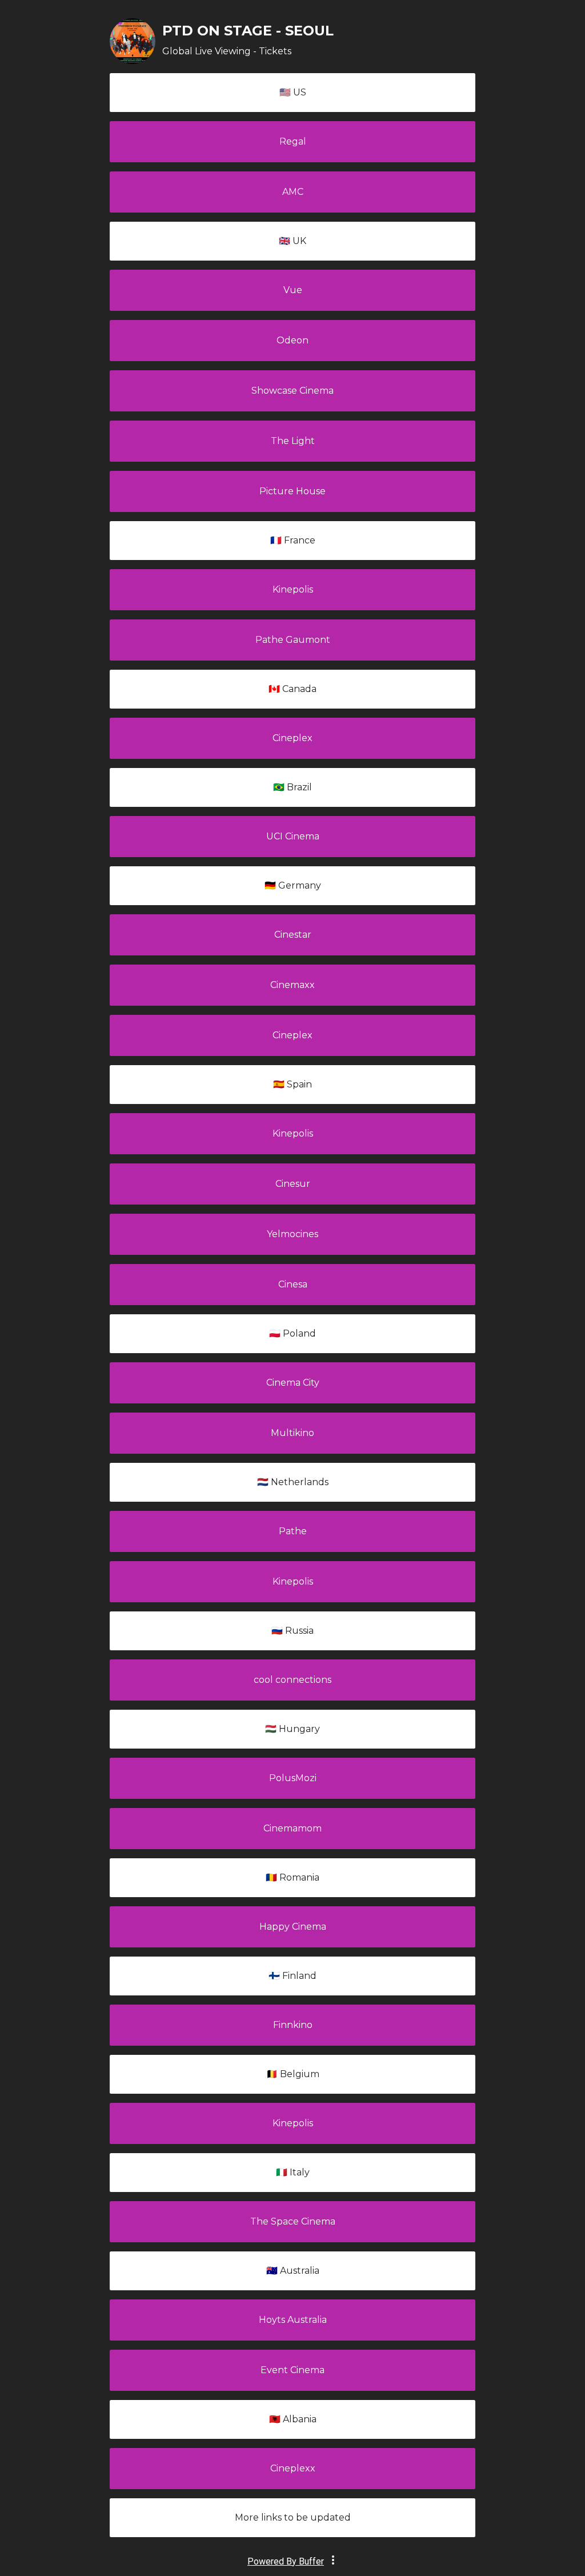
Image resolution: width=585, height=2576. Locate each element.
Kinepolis (293, 589)
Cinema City (293, 1383)
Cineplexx (293, 2468)
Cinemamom (292, 1828)
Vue (293, 290)
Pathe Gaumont (293, 640)
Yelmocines (292, 1234)
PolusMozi (293, 1778)
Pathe (293, 1531)
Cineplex (292, 738)
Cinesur (293, 1184)
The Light (293, 441)
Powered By (286, 2561)
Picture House (292, 491)
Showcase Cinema (292, 391)
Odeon (292, 340)
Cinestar (293, 935)
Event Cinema (292, 2370)
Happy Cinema (293, 1927)
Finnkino (293, 2025)
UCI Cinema (293, 836)
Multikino (292, 1433)
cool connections (292, 1680)
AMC (293, 192)
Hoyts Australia (293, 2320)
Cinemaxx (292, 985)
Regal (293, 141)
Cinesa (293, 1284)
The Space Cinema (293, 2221)
